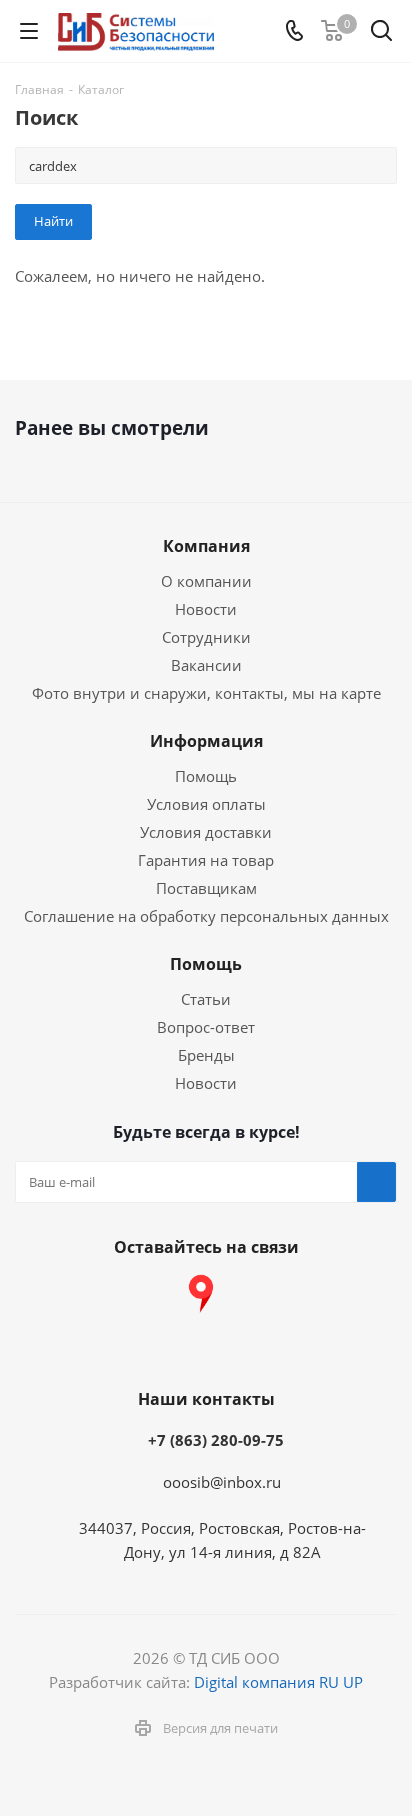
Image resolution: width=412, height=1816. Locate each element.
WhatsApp (351, 1294)
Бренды (206, 1055)
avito (201, 1344)
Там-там (251, 1294)
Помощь (206, 776)
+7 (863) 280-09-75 (216, 1440)
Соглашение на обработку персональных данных (206, 916)
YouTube (151, 1294)
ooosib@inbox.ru (222, 1482)
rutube (301, 1294)
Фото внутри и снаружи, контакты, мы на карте (206, 693)
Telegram (101, 1294)
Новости (206, 609)
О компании (206, 581)
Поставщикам (206, 888)
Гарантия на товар (206, 860)
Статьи (206, 999)
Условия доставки (206, 832)
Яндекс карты (201, 1294)
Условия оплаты (206, 804)
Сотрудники (206, 637)
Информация (206, 741)
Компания (206, 546)
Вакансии (206, 665)
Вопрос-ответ (206, 1027)
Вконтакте (51, 1294)
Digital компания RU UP (278, 1682)
